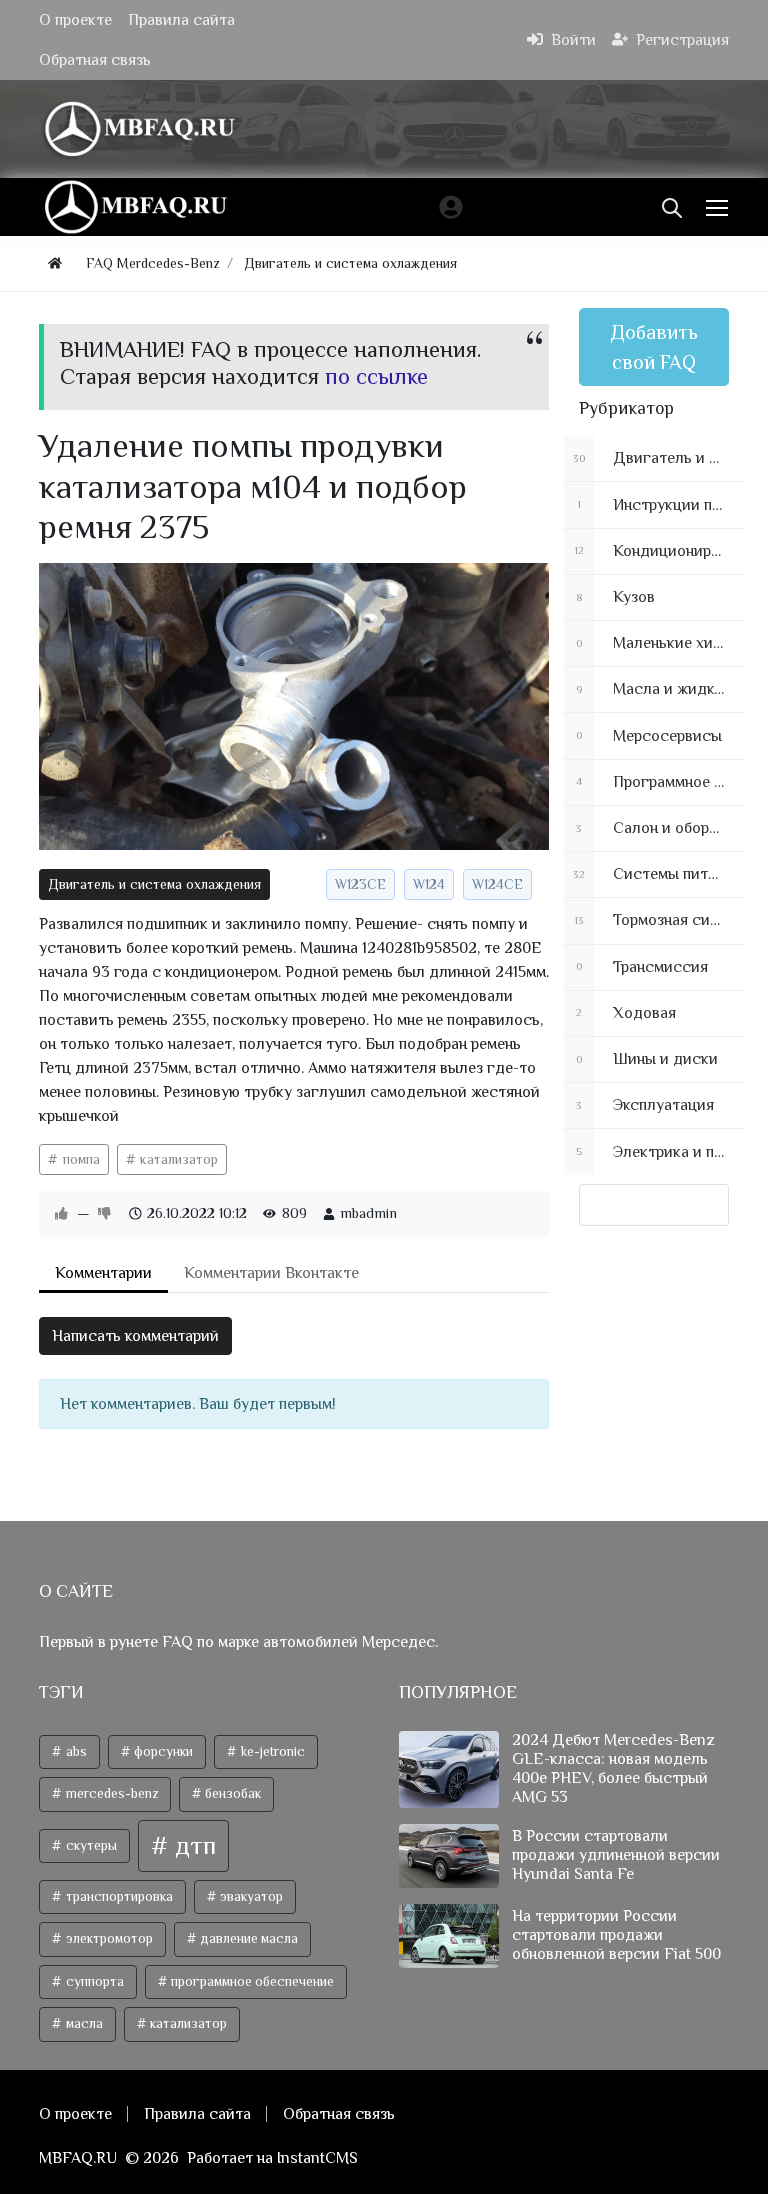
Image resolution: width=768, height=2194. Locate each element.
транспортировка (118, 1896)
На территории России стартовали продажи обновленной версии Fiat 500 (616, 1935)
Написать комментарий (135, 1336)
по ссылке (376, 376)
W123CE (360, 884)
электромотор (108, 1938)
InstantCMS (317, 2158)
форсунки (162, 1751)
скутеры (90, 1845)
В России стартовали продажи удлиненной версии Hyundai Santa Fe (616, 1855)
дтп (192, 1845)
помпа (79, 1159)
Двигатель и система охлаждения (154, 884)
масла (83, 2023)
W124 (429, 884)
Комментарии (103, 1273)
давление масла (247, 1938)
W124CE (497, 884)
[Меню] (719, 207)
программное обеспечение (251, 1981)
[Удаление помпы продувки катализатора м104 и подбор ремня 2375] (294, 706)
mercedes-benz (110, 1793)
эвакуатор (250, 1896)
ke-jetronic (271, 1751)
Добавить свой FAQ (654, 347)
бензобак (231, 1793)
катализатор (177, 1159)
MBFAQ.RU (78, 2158)
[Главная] (55, 263)
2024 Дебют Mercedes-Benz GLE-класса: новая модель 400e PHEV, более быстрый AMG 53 (613, 1769)
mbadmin (368, 1213)
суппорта (93, 1981)
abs (75, 1751)
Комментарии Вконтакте (271, 1273)
